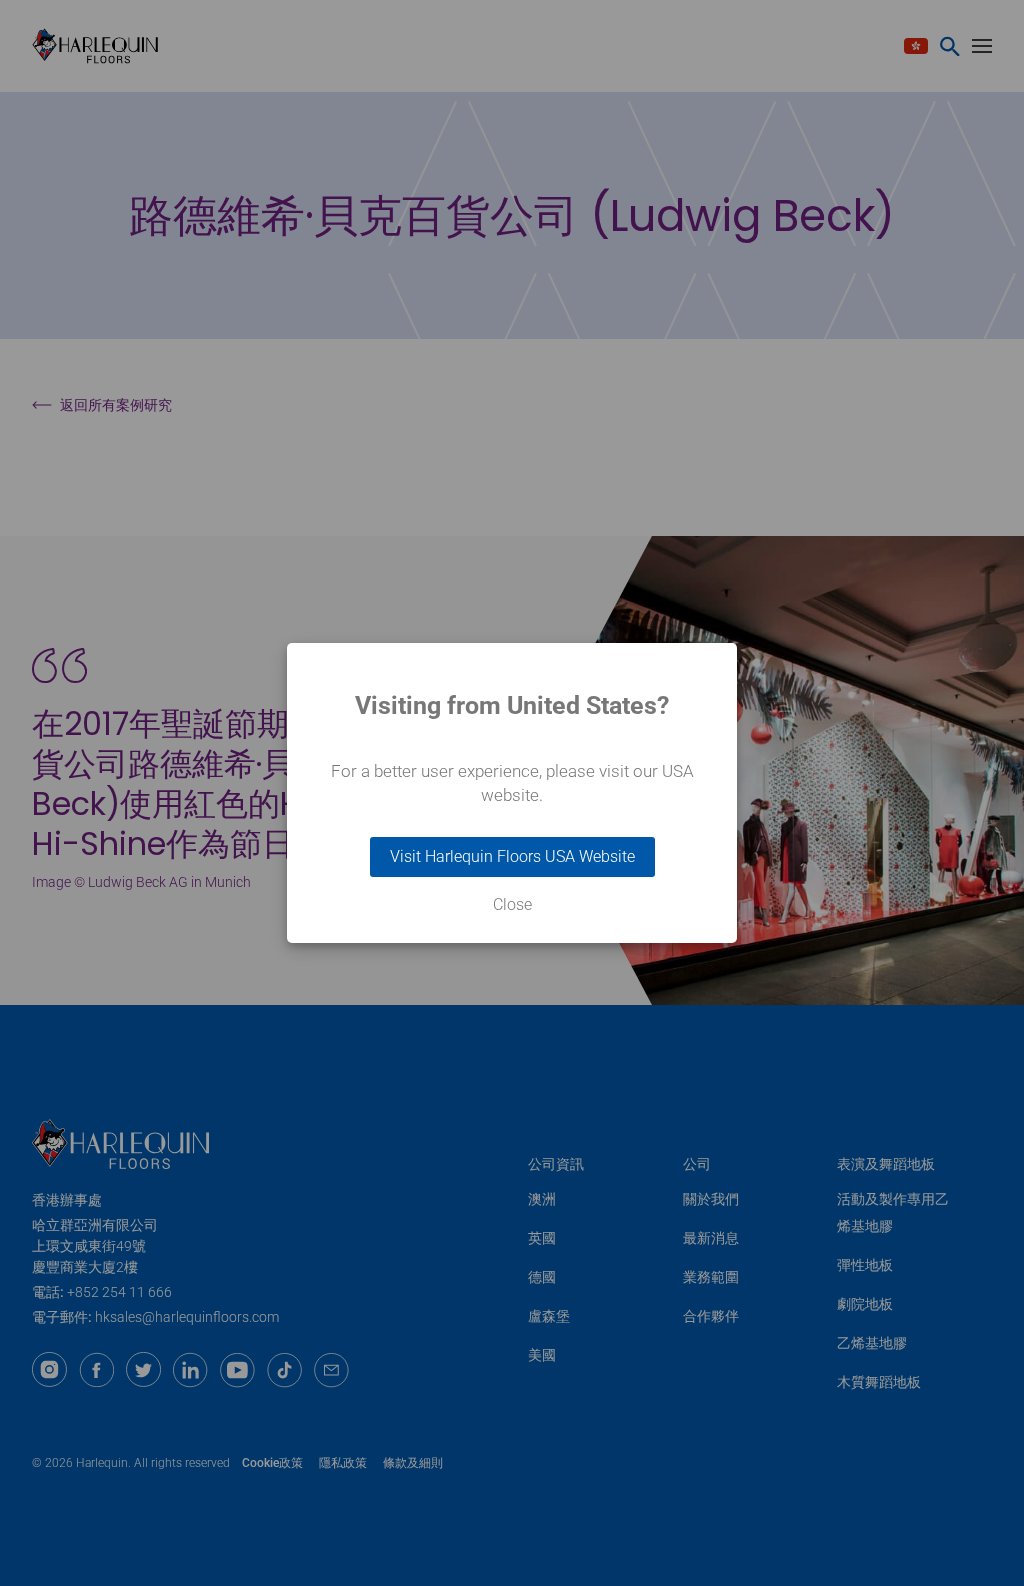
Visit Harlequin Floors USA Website (512, 856)
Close (512, 905)
